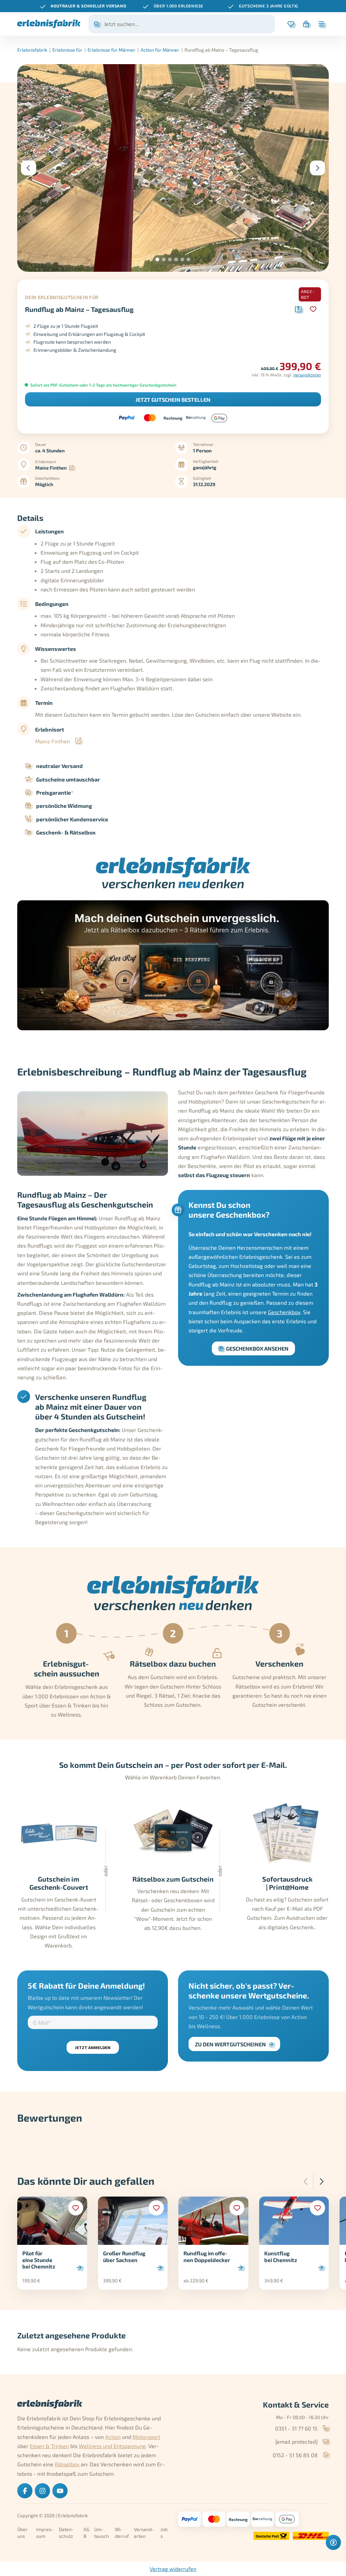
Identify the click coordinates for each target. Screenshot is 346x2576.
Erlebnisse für (67, 50)
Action (113, 2437)
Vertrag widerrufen (173, 2569)
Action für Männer (160, 50)
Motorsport (146, 2437)
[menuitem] (25, 2491)
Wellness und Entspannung (112, 2446)
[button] (157, 259)
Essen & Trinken (49, 2446)
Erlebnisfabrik (32, 50)
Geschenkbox (284, 1312)
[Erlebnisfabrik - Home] (49, 24)
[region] (173, 6)
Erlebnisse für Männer (112, 50)
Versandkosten (307, 375)
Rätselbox (67, 2464)
